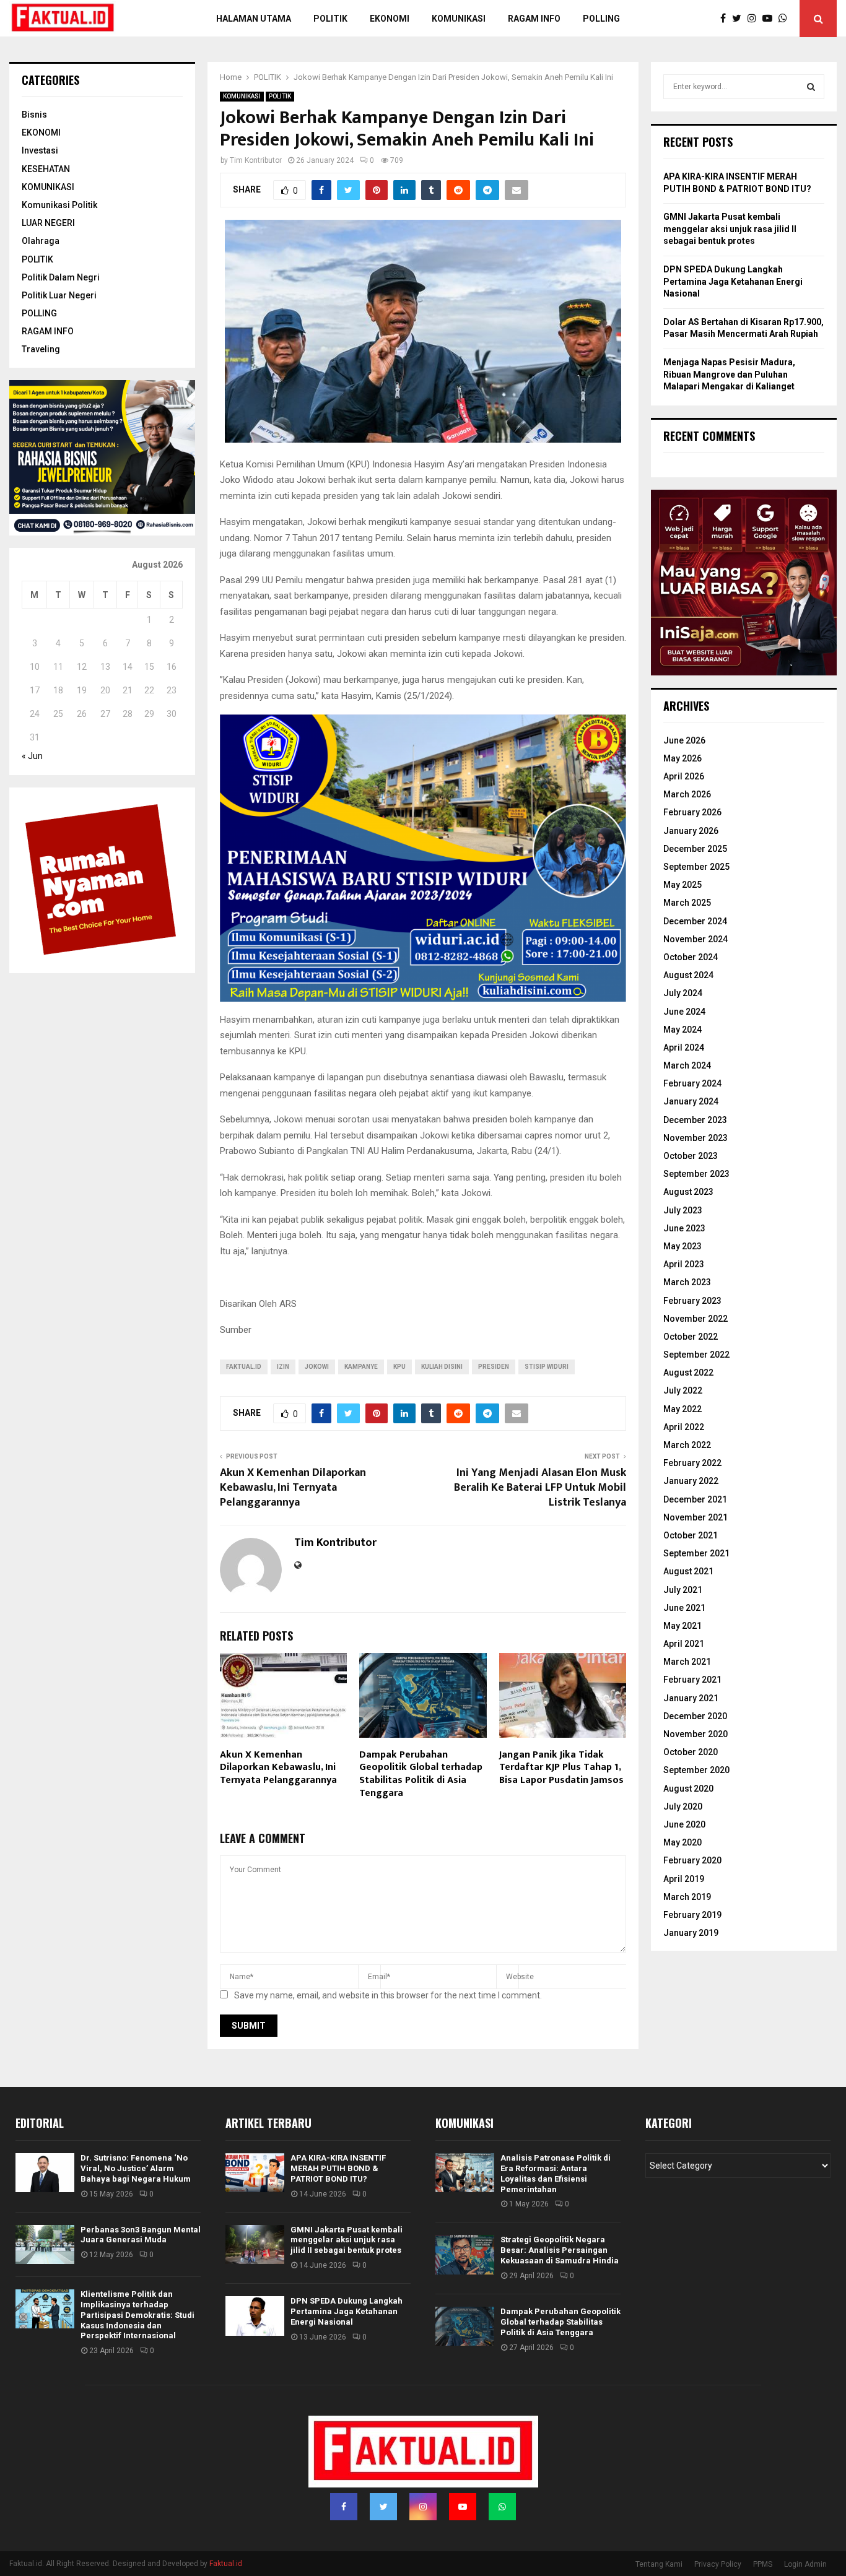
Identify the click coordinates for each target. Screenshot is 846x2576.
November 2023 (696, 1138)
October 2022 (691, 1337)
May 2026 (682, 758)
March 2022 (687, 1445)
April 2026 (684, 776)
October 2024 (691, 957)
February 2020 (692, 1860)
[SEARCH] (811, 87)
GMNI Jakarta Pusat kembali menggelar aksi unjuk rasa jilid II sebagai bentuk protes (730, 229)
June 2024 (684, 1012)
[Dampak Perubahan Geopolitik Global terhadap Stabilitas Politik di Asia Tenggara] (465, 2326)
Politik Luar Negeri (59, 295)
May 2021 (682, 1626)
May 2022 (682, 1409)
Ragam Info (534, 19)
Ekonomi (390, 19)
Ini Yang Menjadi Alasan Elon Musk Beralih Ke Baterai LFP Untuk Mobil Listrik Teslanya (540, 1488)
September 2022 (696, 1355)
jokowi (317, 1367)
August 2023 (688, 1192)
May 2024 (682, 1030)
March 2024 (687, 1065)
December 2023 (695, 1120)
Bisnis (34, 115)
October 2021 (691, 1535)
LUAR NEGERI (48, 223)
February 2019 (692, 1915)
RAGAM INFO (48, 331)
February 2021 (692, 1680)
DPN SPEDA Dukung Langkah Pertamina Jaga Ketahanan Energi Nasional (733, 281)
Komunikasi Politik (59, 205)
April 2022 (684, 1427)
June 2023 (684, 1228)
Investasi (40, 150)
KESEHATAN (46, 169)
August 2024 (688, 975)
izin (283, 1367)
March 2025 (687, 903)
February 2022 (692, 1463)
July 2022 (683, 1390)
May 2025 (682, 885)
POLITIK (330, 19)
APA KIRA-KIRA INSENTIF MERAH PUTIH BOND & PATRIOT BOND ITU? (338, 2168)
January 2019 (691, 1933)
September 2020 (696, 1770)
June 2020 (684, 1824)
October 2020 (691, 1752)
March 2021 (687, 1662)
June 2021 (684, 1608)
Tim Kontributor (256, 160)
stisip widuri (547, 1367)
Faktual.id (244, 1367)
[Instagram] (755, 19)
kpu (399, 1367)
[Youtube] (770, 19)
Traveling (41, 349)
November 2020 (696, 1734)
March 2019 (687, 1897)
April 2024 (684, 1047)
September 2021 (696, 1553)
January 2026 (691, 831)
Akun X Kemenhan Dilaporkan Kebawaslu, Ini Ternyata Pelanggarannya (293, 1488)
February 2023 (692, 1301)
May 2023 (682, 1246)
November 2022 (696, 1319)
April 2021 (684, 1644)
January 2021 (691, 1698)
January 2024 (691, 1101)
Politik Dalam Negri (61, 277)
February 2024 (692, 1083)
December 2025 (695, 849)
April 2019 (684, 1879)
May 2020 (682, 1842)
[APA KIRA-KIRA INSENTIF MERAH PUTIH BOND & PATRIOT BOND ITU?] (255, 2173)
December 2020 (695, 1716)
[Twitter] (740, 19)
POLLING (601, 19)
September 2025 (696, 867)
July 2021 (683, 1590)
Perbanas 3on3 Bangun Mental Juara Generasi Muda (141, 2235)
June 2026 (684, 740)
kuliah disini (442, 1367)
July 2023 (683, 1210)
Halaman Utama (254, 19)
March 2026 (687, 794)
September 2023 (696, 1174)
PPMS (763, 2564)
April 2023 (684, 1264)
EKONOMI (41, 132)
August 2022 (688, 1373)
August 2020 (688, 1789)
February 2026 (692, 812)
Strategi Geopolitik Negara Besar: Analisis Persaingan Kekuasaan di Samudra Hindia (560, 2250)
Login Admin (805, 2564)
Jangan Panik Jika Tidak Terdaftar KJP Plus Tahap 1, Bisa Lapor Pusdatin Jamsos (561, 1768)
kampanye (361, 1367)
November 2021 (696, 1517)
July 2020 (683, 1806)
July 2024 (683, 993)
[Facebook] (726, 19)
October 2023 (691, 1156)
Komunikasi (459, 19)
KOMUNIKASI (242, 96)
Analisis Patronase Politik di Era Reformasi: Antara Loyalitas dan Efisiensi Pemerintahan (556, 2174)
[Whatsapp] (786, 19)
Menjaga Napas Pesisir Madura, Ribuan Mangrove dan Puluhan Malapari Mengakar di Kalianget (729, 374)
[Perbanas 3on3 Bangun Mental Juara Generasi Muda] (45, 2244)
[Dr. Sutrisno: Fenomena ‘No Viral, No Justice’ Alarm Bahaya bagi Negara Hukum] (45, 2173)
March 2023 (687, 1282)
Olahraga (41, 241)
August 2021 (688, 1571)
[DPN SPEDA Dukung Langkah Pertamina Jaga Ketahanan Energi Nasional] (255, 2316)
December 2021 (695, 1499)
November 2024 (696, 939)
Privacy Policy (718, 2564)
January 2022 (691, 1481)
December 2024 (695, 921)
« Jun (32, 756)
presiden (494, 1367)
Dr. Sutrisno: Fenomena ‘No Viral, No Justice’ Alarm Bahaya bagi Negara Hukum (136, 2168)
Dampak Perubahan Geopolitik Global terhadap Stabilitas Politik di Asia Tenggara (421, 1774)
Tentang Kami (659, 2564)
